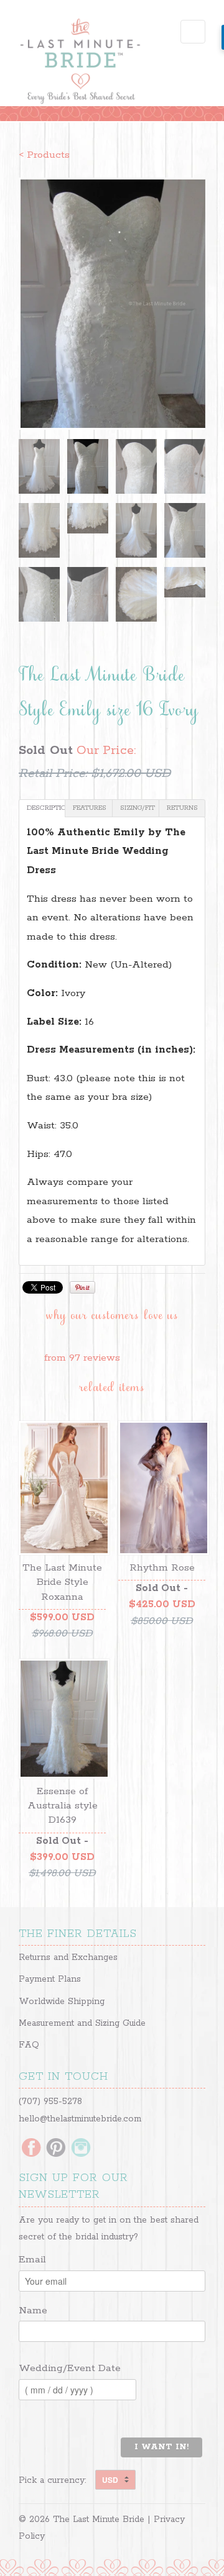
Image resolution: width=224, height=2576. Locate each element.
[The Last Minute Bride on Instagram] (81, 2149)
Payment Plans (50, 1979)
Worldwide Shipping (62, 2002)
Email (32, 2260)
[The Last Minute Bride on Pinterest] (56, 2149)
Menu (193, 32)
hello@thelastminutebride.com (80, 2119)
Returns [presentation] (182, 808)
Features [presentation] (90, 808)
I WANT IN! (161, 2447)
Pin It (82, 1287)
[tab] (42, 808)
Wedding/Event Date (70, 2368)
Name (33, 2311)
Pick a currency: (57, 2480)
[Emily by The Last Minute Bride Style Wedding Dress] (112, 304)
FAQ (29, 2045)
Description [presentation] (46, 808)
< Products (44, 155)
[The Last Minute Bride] (81, 63)
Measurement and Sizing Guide (82, 2023)
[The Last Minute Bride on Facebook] (31, 2149)
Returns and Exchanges (68, 1957)
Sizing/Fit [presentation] (138, 808)
